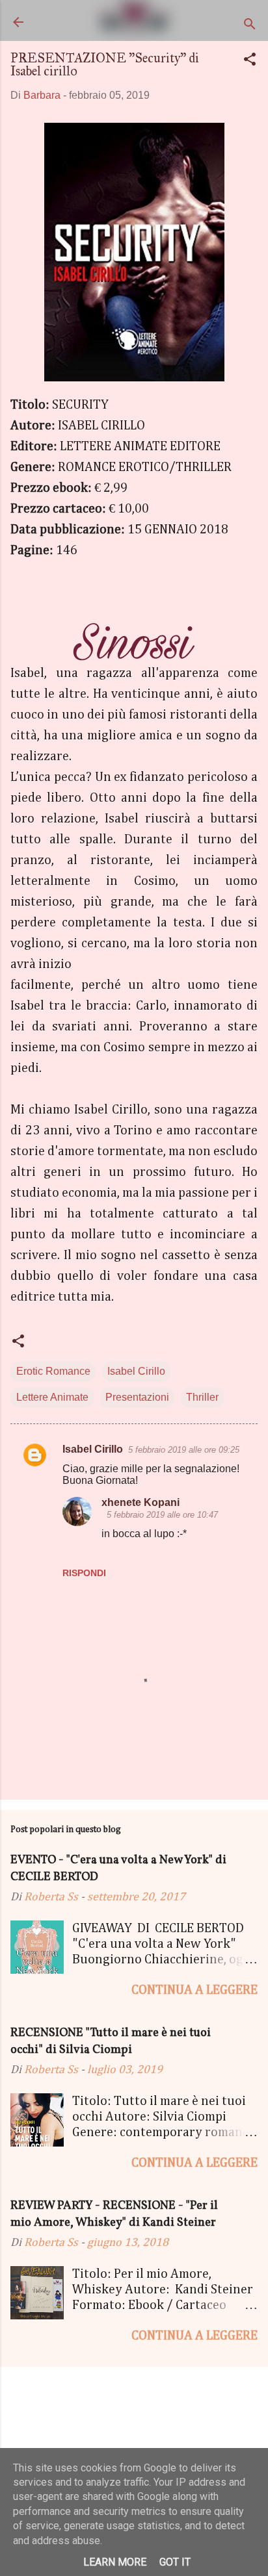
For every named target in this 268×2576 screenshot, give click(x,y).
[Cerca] (250, 26)
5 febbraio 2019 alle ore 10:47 (162, 1515)
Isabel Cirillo (136, 1371)
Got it (175, 2562)
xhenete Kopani (141, 1502)
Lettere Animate (52, 1397)
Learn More (115, 2562)
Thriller (202, 1397)
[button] (250, 61)
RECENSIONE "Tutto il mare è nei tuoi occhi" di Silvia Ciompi (111, 2042)
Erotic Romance (53, 1371)
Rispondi (84, 1573)
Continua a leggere (194, 1990)
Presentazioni (137, 1397)
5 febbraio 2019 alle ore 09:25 (184, 1450)
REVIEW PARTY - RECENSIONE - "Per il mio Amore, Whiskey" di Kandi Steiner (114, 2214)
